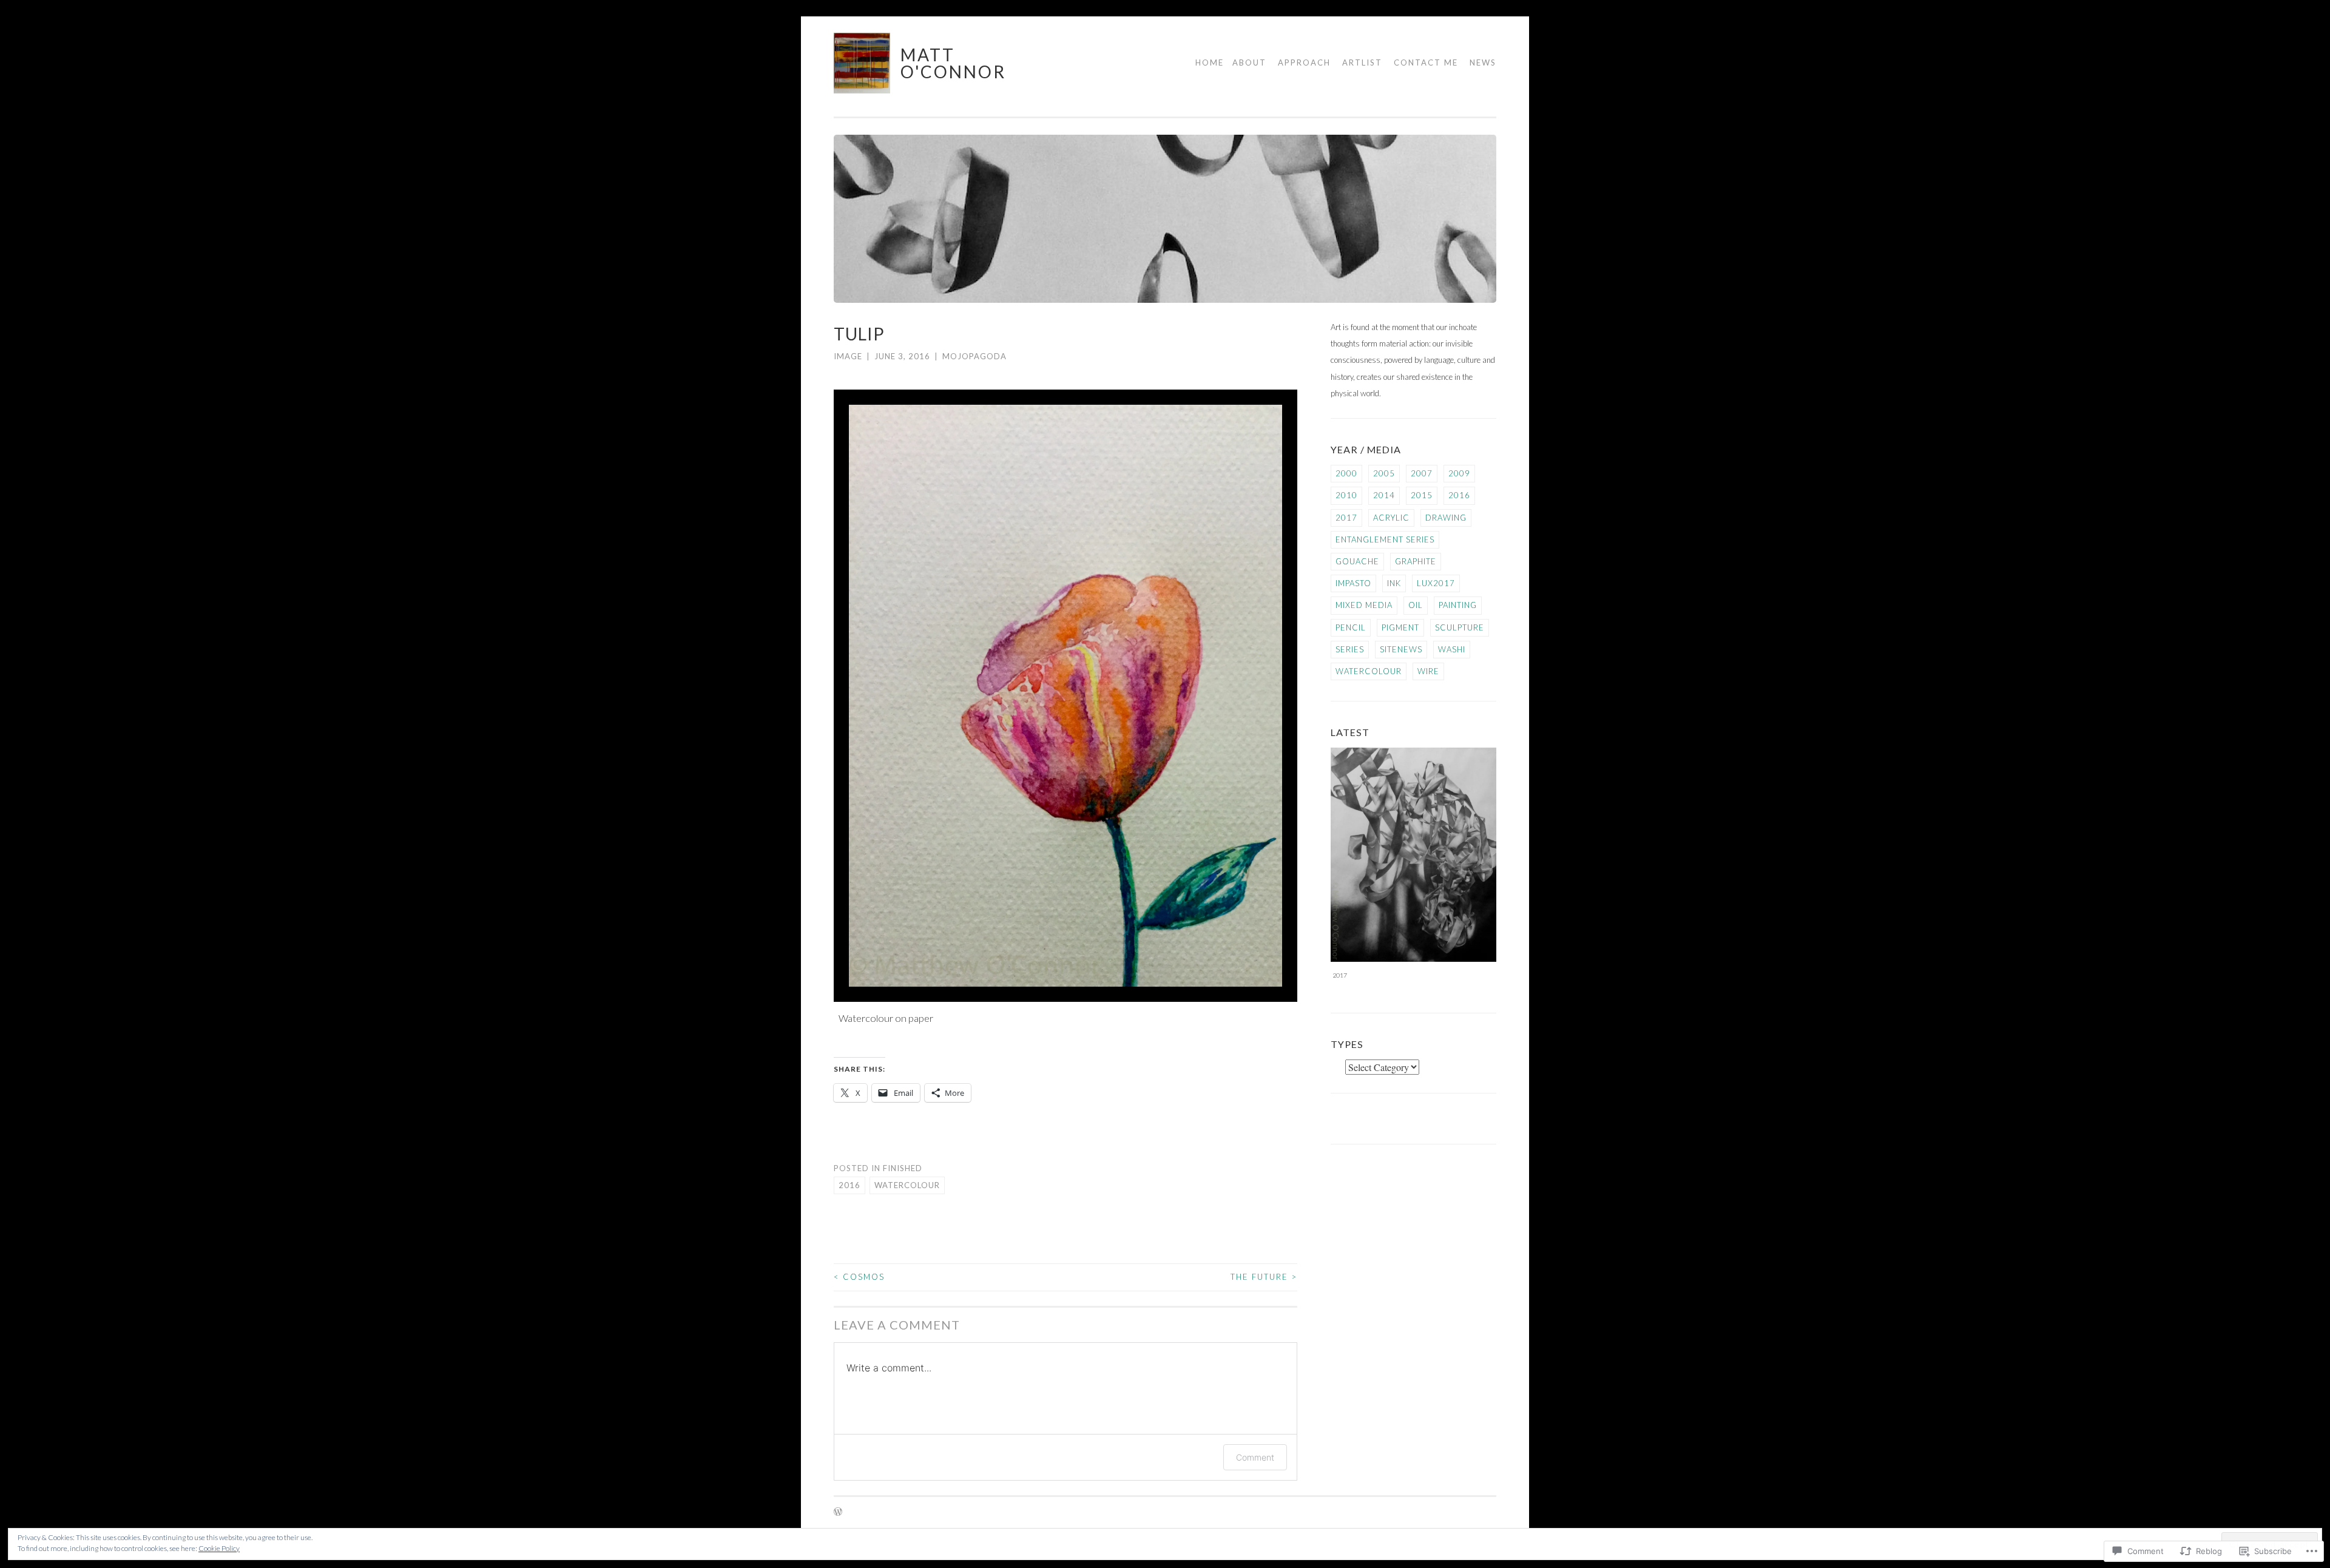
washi (1452, 649)
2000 (1346, 473)
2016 (849, 1185)
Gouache (1357, 561)
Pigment (1400, 627)
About (1249, 63)
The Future (1264, 1277)
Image (848, 356)
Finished (903, 1168)
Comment (1255, 1457)
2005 (1384, 473)
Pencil (1351, 627)
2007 (1422, 473)
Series (1350, 649)
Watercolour (907, 1185)
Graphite (1416, 561)
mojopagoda (974, 356)
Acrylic (1391, 518)
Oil (1416, 605)
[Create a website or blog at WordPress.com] (838, 1512)
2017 (1346, 518)
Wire (1428, 671)
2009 (1459, 473)
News (1483, 63)
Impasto (1353, 583)
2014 (1384, 495)
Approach (1304, 63)
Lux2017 (1436, 583)
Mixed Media (1364, 605)
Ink (1394, 583)
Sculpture (1460, 627)
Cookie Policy (219, 1548)
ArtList (1362, 63)
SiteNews (1401, 649)
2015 (1422, 495)
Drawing (1446, 518)
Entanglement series (1385, 539)
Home (1210, 63)
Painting (1458, 605)
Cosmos (859, 1277)
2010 (1346, 495)
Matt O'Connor (953, 63)
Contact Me (1426, 63)
